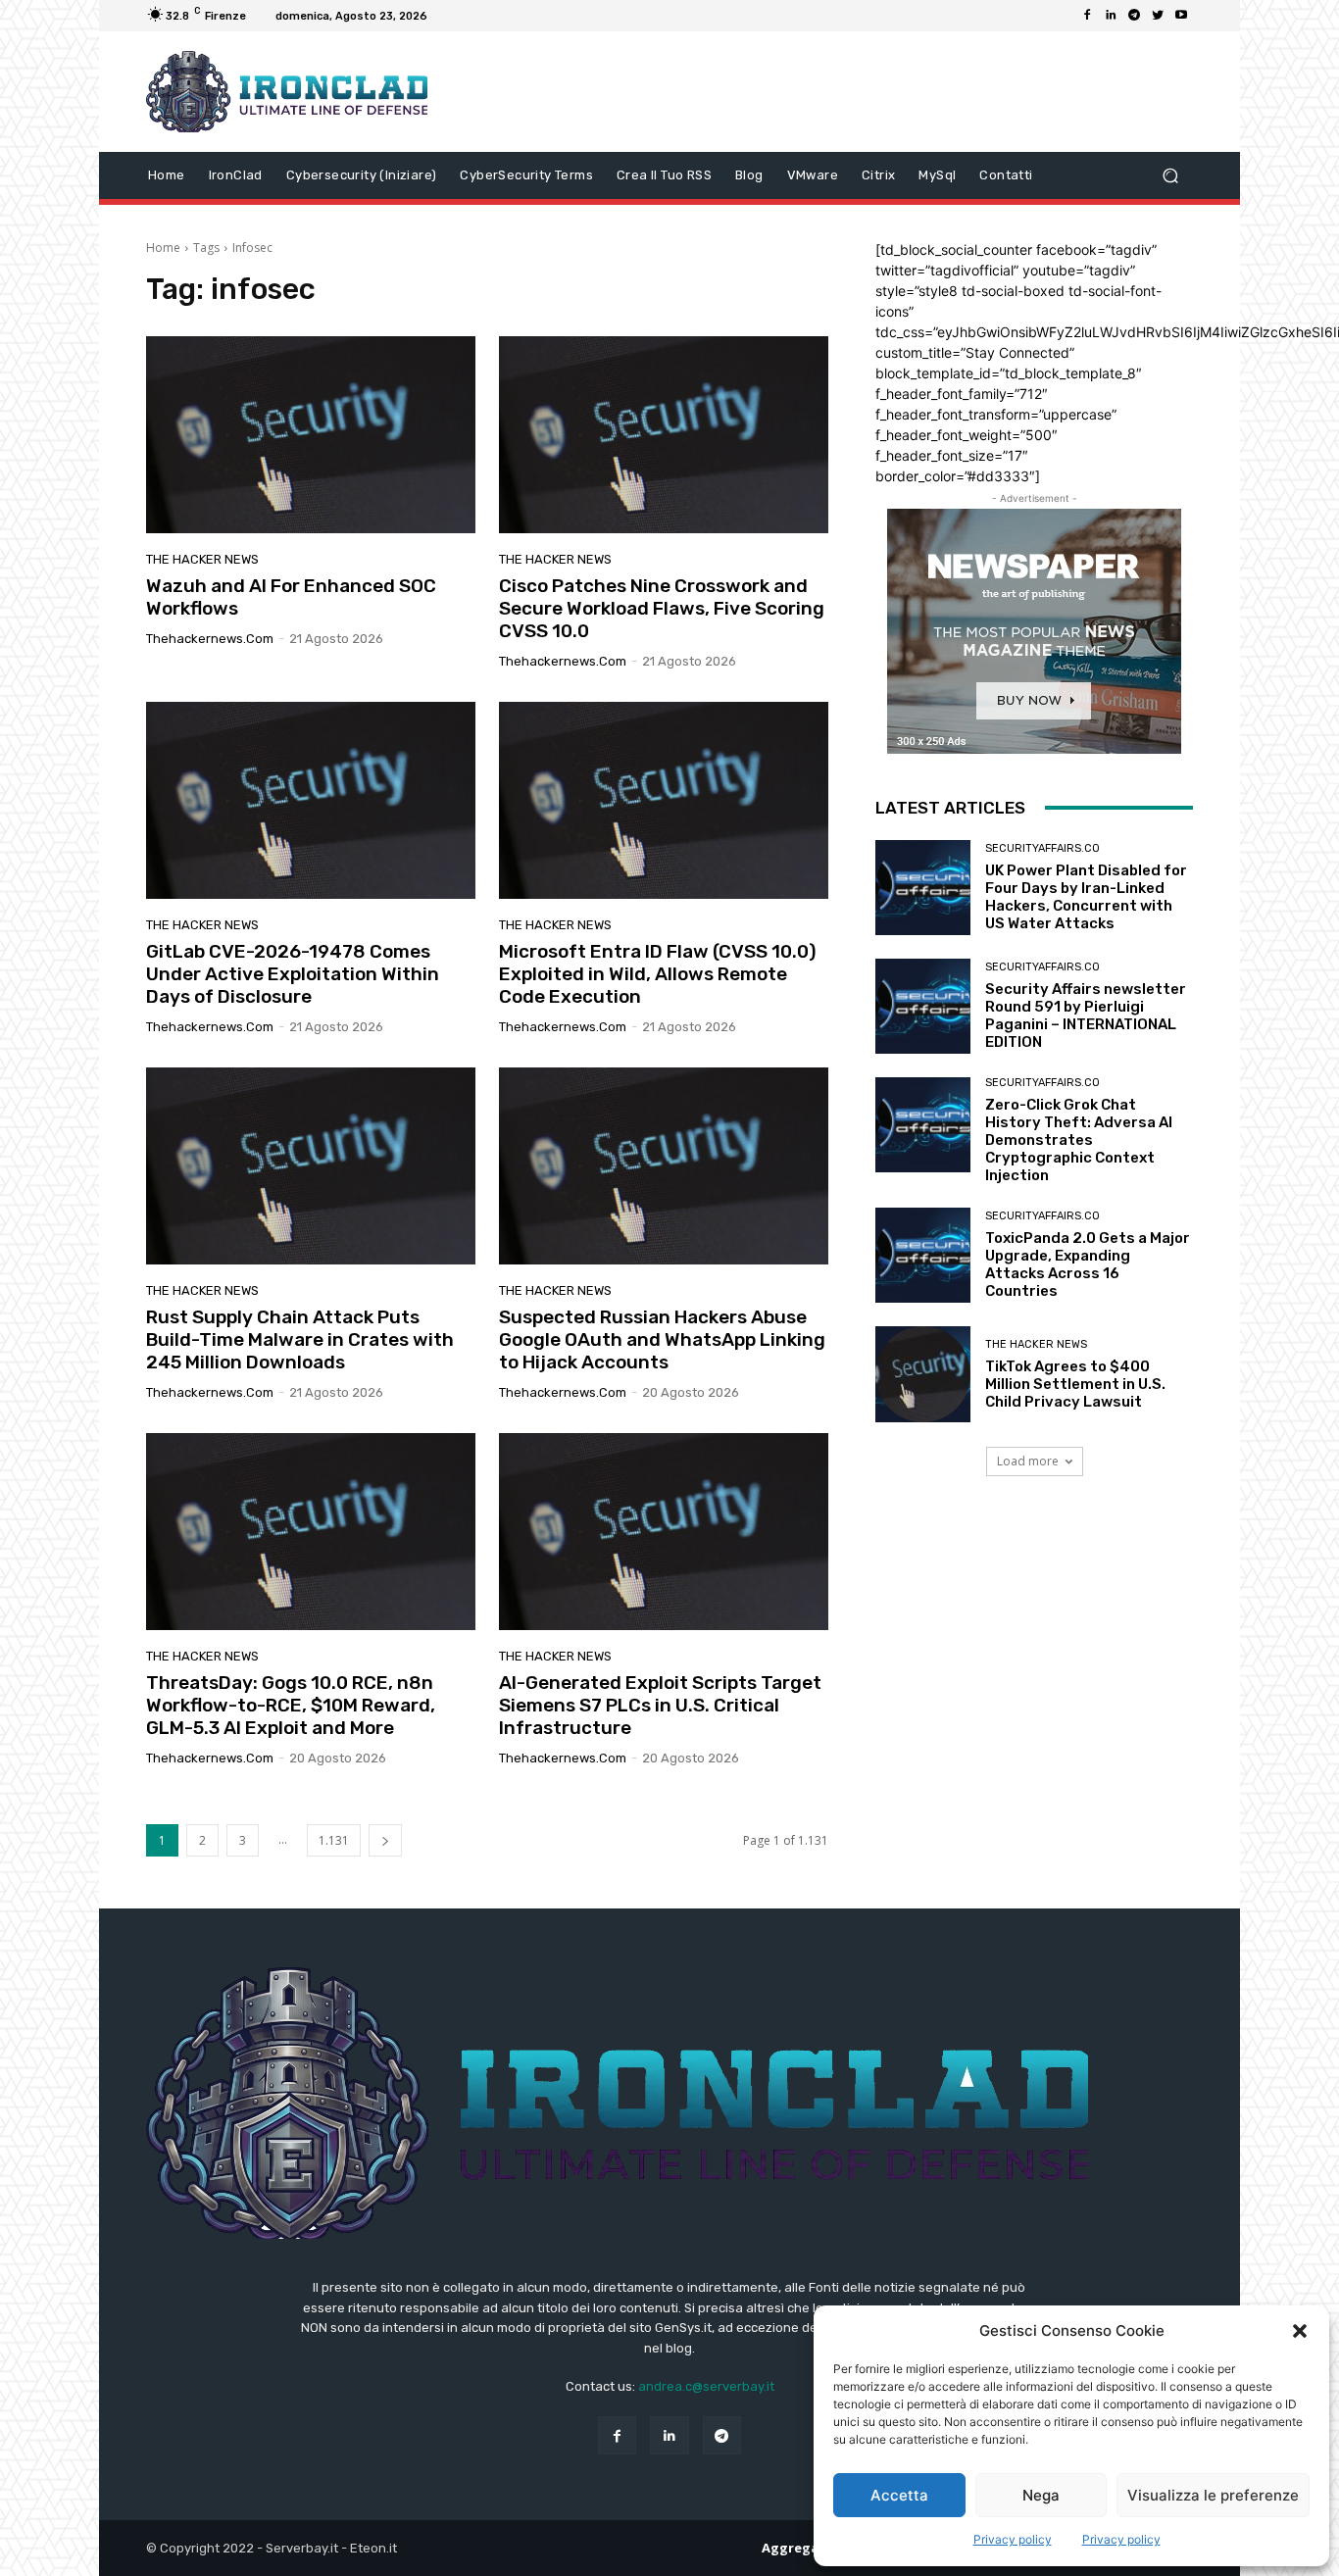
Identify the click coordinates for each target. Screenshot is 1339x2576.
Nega (1041, 2495)
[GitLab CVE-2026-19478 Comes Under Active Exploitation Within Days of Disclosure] (311, 801)
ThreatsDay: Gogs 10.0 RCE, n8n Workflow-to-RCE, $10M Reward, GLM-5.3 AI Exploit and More (291, 1705)
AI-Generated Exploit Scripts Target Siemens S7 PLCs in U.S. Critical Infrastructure (660, 1705)
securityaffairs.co (1042, 848)
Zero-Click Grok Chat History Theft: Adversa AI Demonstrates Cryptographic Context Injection (1079, 1140)
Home (163, 248)
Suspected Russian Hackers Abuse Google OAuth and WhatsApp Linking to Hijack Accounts (662, 1339)
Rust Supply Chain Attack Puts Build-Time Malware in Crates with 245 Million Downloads (300, 1339)
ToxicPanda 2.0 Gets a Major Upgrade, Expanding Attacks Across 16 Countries (1088, 1264)
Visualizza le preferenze (1213, 2495)
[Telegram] (1134, 16)
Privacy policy (1013, 2539)
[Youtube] (1181, 16)
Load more (1028, 1461)
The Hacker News (202, 559)
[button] (1300, 2331)
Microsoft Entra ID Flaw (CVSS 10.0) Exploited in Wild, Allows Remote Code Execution (658, 974)
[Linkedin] (1111, 16)
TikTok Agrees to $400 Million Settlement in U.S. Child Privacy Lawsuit (1075, 1384)
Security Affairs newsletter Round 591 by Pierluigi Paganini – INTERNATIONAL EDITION (1086, 1016)
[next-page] (385, 1840)
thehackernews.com (210, 639)
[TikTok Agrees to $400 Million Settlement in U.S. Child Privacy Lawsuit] (923, 1374)
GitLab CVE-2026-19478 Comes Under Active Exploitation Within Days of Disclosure (293, 974)
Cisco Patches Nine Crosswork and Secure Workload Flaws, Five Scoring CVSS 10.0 (662, 608)
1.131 (334, 1840)
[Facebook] (1087, 16)
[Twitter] (1158, 16)
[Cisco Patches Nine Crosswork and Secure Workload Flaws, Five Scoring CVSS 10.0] (664, 435)
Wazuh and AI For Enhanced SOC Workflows (291, 597)
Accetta (899, 2495)
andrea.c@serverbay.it (706, 2386)
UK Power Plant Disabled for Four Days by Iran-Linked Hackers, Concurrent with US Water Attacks (1086, 897)
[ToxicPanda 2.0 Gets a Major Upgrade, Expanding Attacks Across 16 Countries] (923, 1255)
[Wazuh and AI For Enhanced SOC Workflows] (311, 435)
